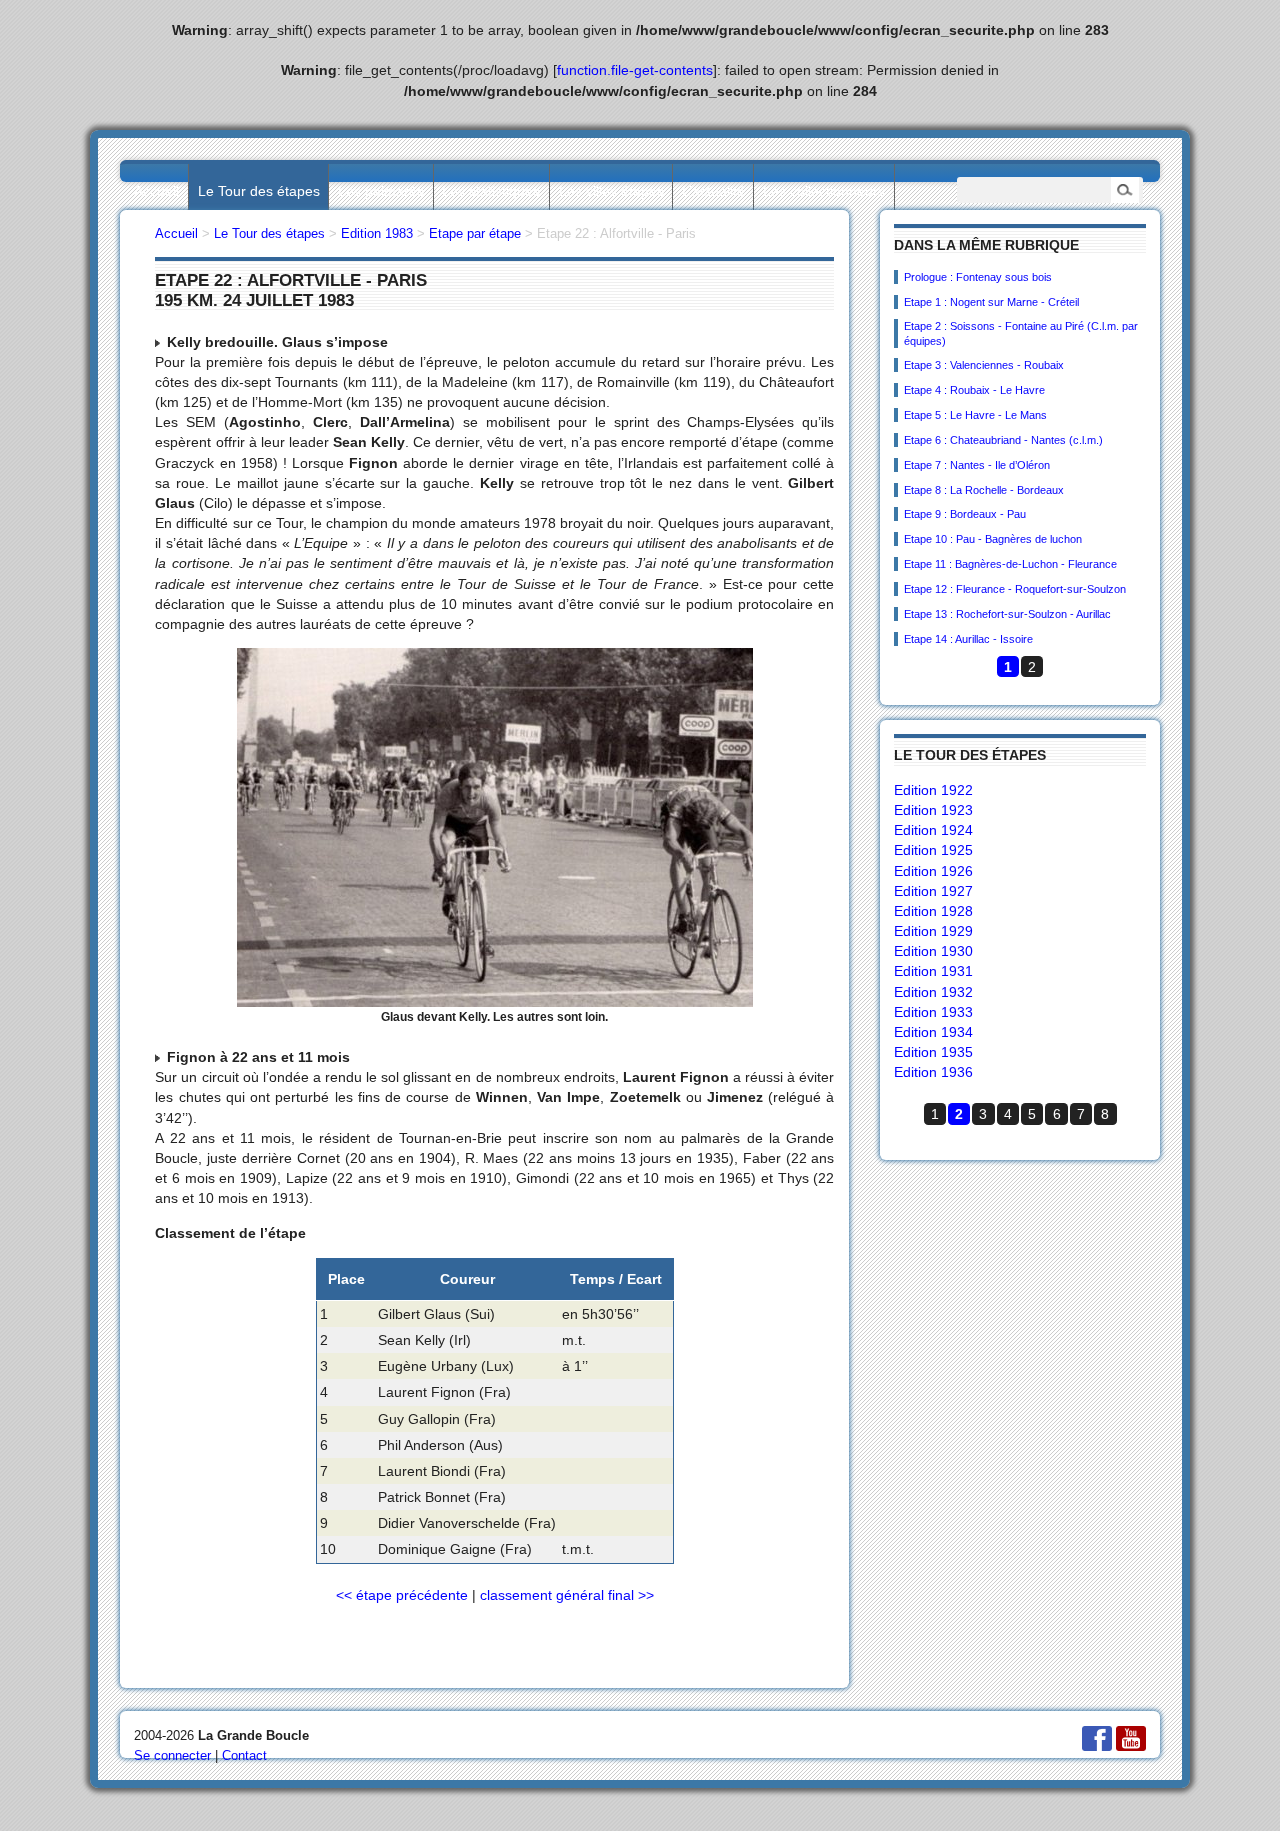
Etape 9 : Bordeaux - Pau (965, 514)
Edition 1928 (933, 911)
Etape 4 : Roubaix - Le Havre (974, 390)
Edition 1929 (933, 931)
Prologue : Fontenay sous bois (978, 277)
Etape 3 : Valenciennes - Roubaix (984, 365)
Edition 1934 (933, 1032)
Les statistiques (491, 191)
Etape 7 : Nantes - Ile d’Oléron (977, 465)
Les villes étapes (611, 191)
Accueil (156, 191)
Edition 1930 (933, 951)
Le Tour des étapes (259, 191)
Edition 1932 (933, 992)
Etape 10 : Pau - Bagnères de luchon (993, 539)
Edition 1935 (933, 1052)
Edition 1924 (933, 830)
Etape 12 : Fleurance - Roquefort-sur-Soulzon (1015, 589)
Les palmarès (381, 191)
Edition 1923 (933, 810)
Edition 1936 (933, 1072)
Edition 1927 (933, 891)
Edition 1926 (933, 871)
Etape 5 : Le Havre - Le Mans (975, 415)
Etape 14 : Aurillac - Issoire (968, 639)
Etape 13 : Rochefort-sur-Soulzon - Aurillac (1007, 614)
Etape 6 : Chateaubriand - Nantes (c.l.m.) (1003, 440)
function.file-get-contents (635, 70)
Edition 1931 (933, 971)
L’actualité (713, 191)
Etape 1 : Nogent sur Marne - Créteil (991, 302)
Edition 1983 (377, 233)
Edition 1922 (933, 790)
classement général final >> (567, 1595)
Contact (244, 1755)
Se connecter (172, 1755)
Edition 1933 (933, 1012)
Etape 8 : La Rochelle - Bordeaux (984, 490)
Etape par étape (475, 233)
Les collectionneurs (824, 191)
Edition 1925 (933, 850)
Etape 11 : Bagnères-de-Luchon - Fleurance (1010, 564)
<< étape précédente (402, 1595)
